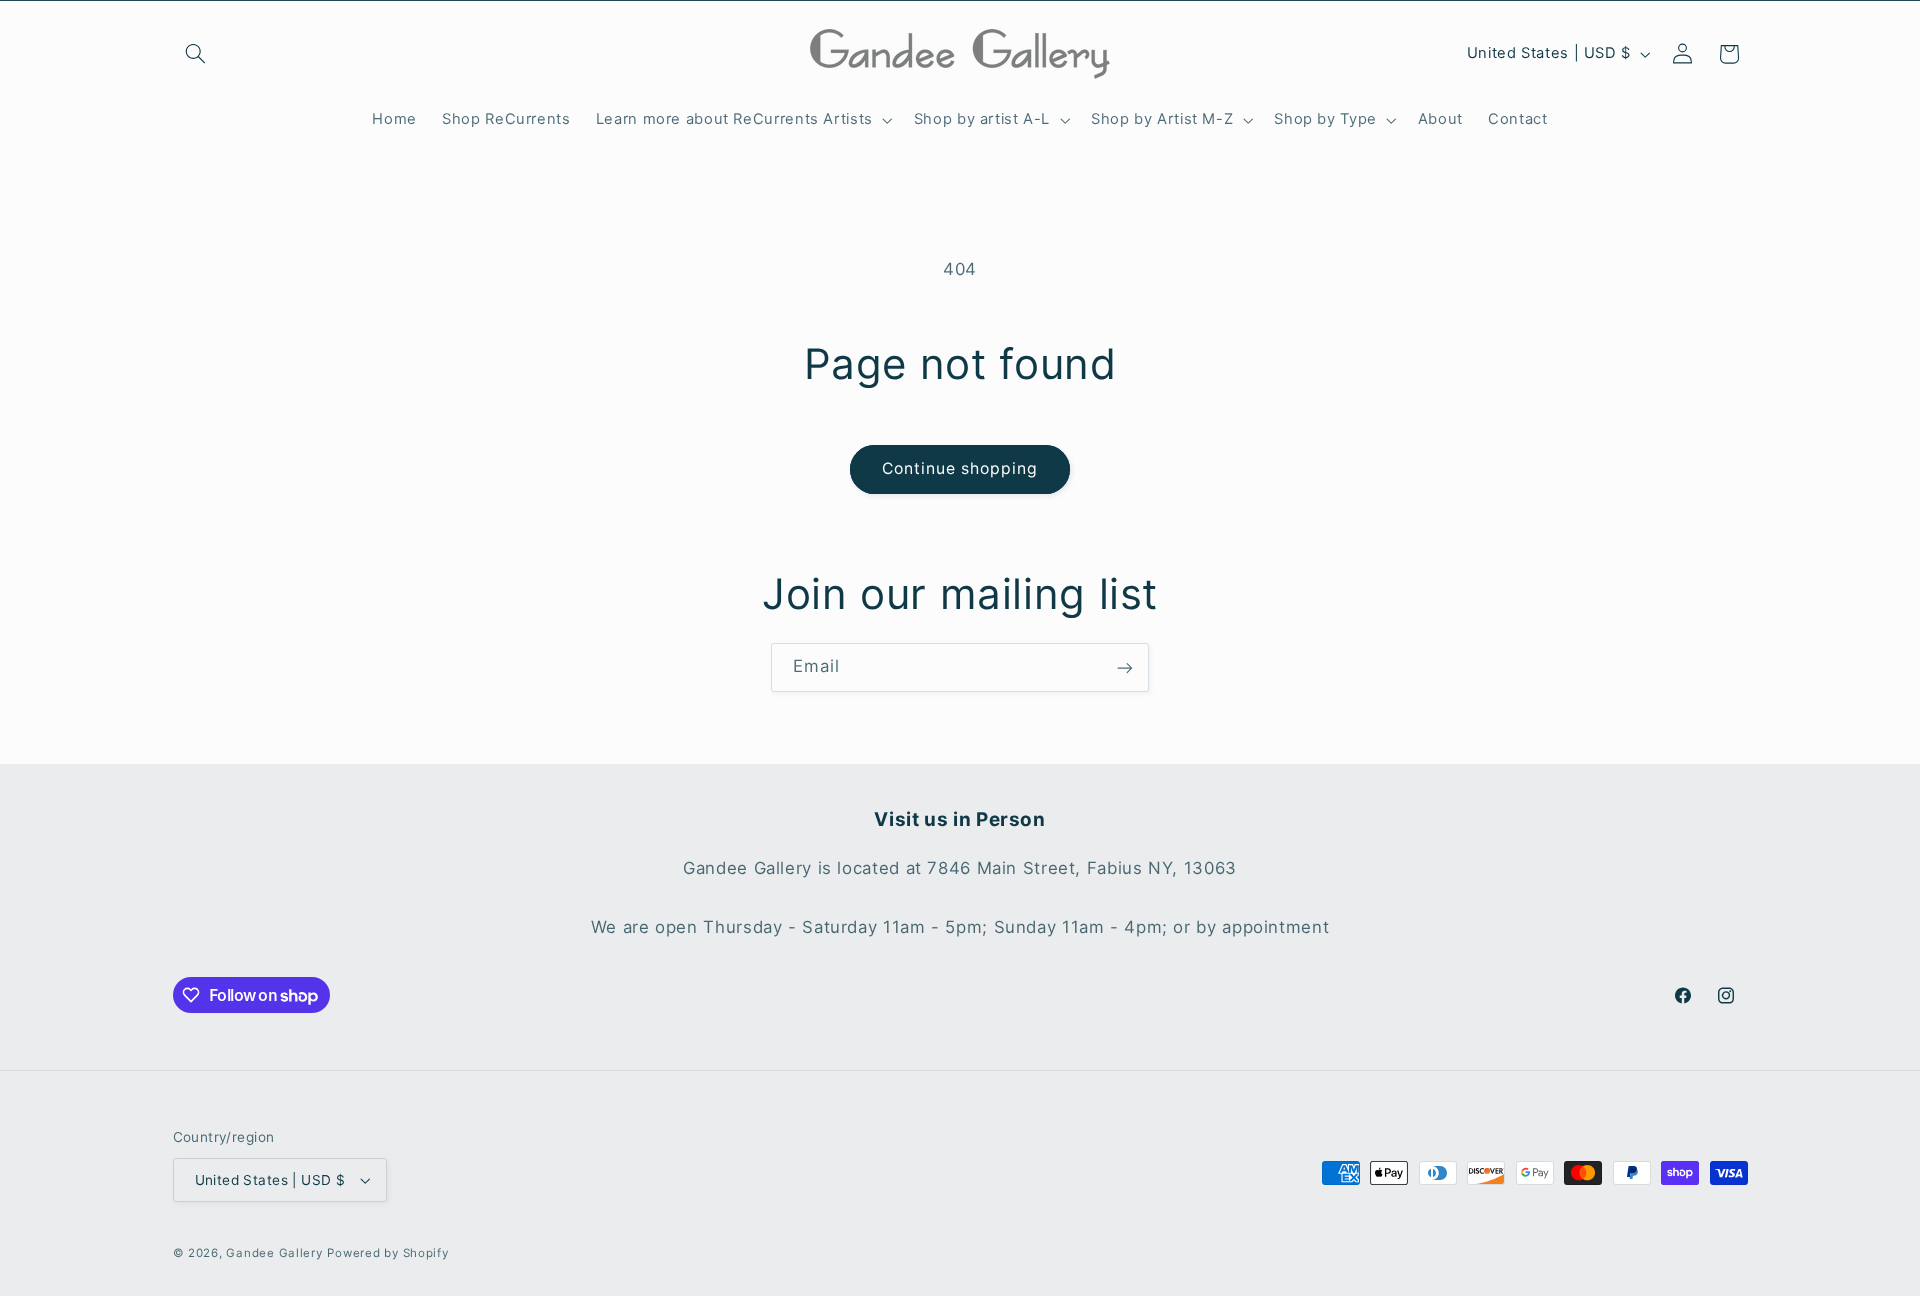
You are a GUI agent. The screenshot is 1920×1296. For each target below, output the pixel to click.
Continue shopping (960, 468)
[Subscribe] (1125, 667)
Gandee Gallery (274, 1253)
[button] (196, 54)
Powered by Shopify (387, 1253)
